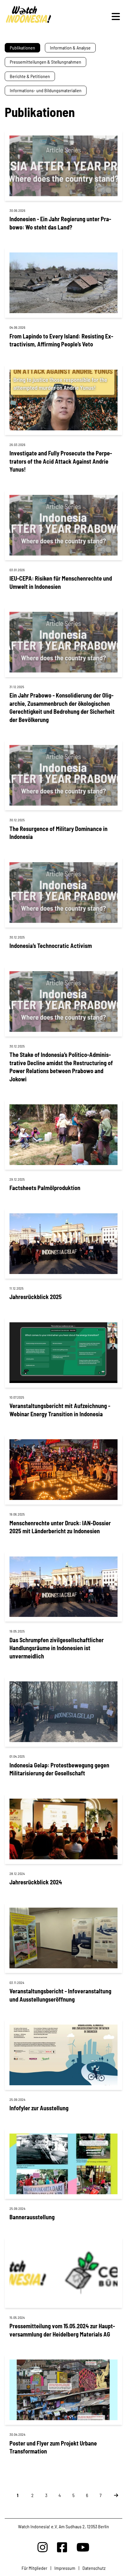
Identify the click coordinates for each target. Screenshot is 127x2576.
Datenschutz (94, 2568)
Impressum (65, 2568)
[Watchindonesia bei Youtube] (83, 2547)
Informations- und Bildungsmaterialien (46, 90)
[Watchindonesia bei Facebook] (62, 2547)
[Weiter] (113, 2495)
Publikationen (22, 48)
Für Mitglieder (34, 2568)
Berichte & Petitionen (30, 76)
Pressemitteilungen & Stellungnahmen (45, 62)
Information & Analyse (70, 48)
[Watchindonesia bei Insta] (43, 2547)
